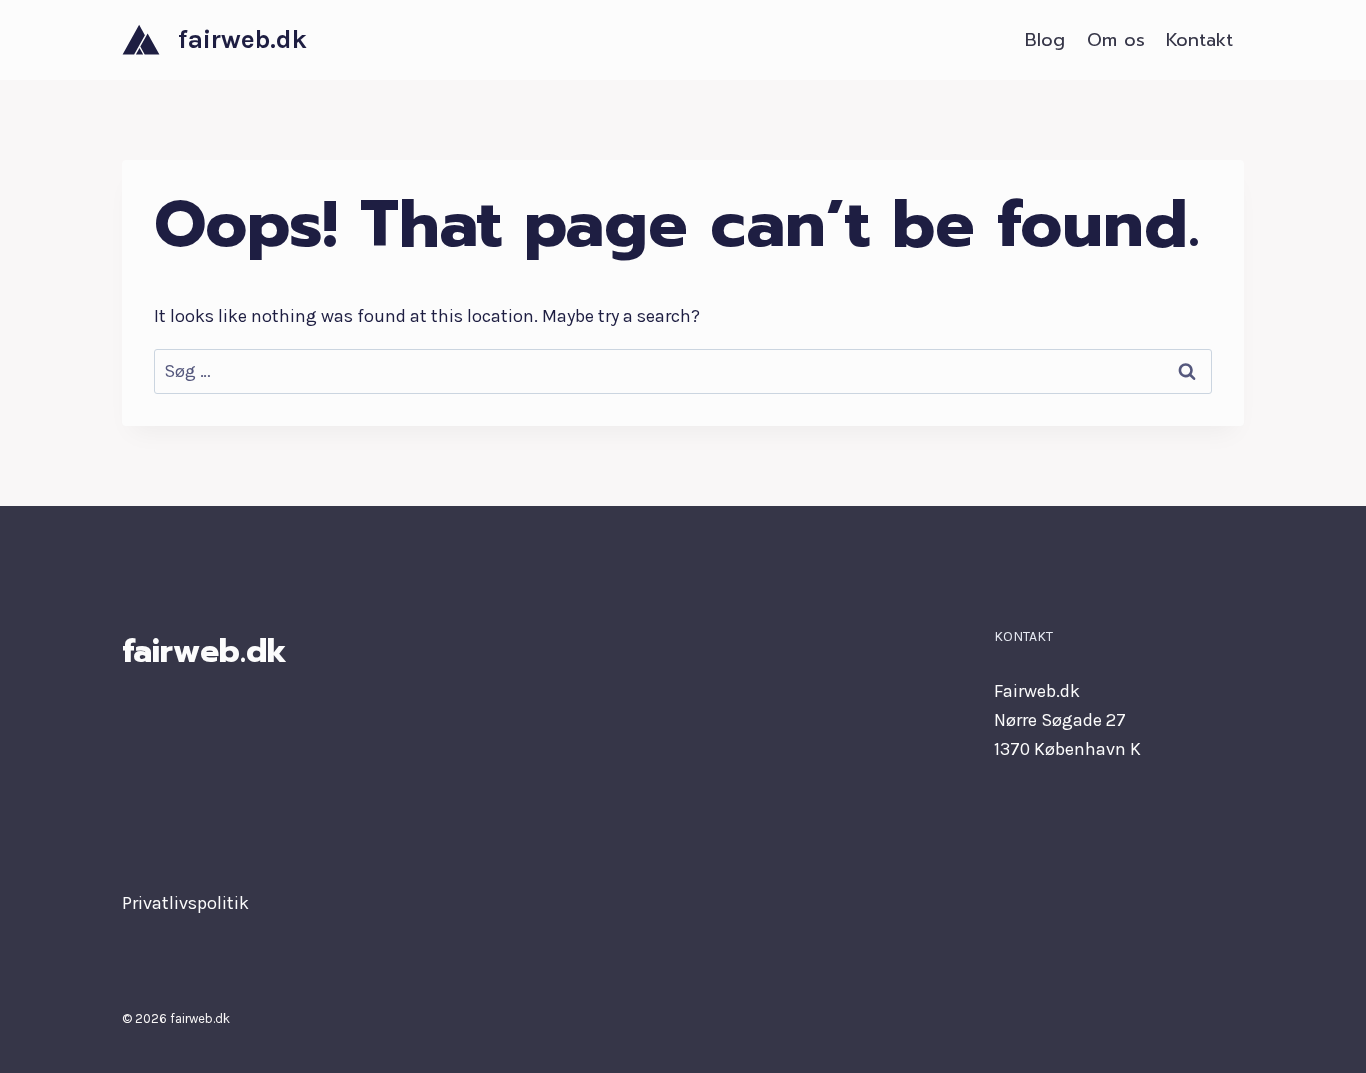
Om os (1116, 40)
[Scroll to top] (1320, 1037)
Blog (1045, 40)
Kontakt (1199, 40)
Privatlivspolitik (185, 903)
